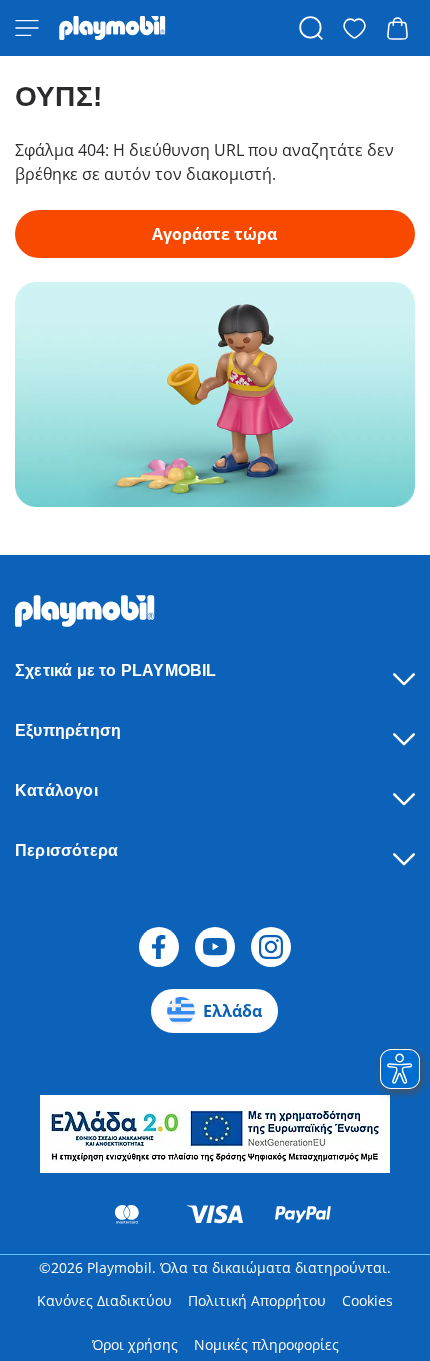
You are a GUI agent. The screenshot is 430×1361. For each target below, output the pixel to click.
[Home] (112, 28)
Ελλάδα (232, 1011)
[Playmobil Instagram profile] (271, 947)
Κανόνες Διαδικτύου (104, 1300)
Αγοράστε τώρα (214, 234)
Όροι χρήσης (135, 1344)
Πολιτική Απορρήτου (257, 1300)
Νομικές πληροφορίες (266, 1344)
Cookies (367, 1300)
